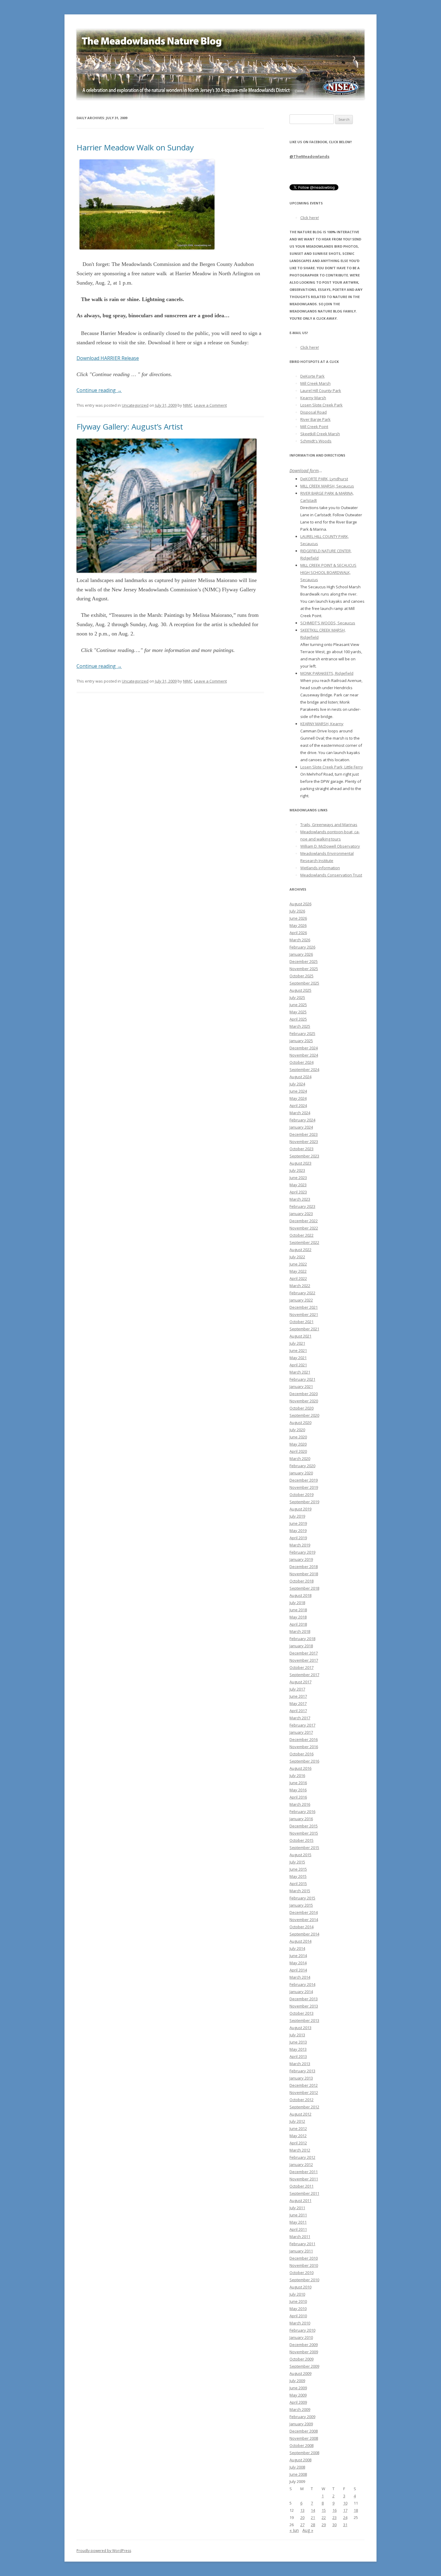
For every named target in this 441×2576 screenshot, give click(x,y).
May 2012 (298, 2136)
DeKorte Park (312, 376)
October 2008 (301, 2445)
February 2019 (302, 1552)
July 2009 (297, 2381)
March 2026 (300, 940)
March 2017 (300, 1718)
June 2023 (298, 1178)
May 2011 (298, 2222)
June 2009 (298, 2388)
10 (345, 2503)
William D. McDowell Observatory (330, 846)
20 (302, 2517)
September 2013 (304, 2020)
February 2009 (302, 2417)
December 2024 (304, 1048)
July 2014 (297, 1948)
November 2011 (304, 2179)
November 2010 (304, 2265)
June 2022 (298, 1264)
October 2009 (301, 2359)
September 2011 (304, 2193)
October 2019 (301, 1495)
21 (313, 2517)
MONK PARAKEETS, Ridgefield (327, 673)
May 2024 (298, 1098)
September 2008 (304, 2453)
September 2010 (304, 2280)
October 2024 (301, 1062)
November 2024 (304, 1055)
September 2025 (304, 983)
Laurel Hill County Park (321, 391)
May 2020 (298, 1444)
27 (302, 2525)
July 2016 (297, 1775)
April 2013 (298, 2056)
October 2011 (301, 2186)
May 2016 (298, 1790)
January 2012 (301, 2164)
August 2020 (300, 1422)
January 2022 (301, 1300)
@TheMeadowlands (309, 156)
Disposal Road (313, 412)
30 (334, 2525)
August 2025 (300, 990)
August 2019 (300, 1509)
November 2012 (304, 2092)
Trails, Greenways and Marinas (329, 825)
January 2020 (301, 1473)
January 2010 (301, 2337)
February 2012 (302, 2157)
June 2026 (298, 918)
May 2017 (298, 1703)
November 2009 (304, 2352)
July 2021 (297, 1343)
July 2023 (297, 1170)
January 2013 (301, 2078)
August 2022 (300, 1250)
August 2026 (300, 904)
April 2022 (298, 1278)
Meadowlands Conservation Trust (331, 875)
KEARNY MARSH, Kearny (322, 724)
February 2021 (302, 1379)
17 (345, 2510)
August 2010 (300, 2287)
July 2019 (297, 1516)
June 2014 (298, 1956)
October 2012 (301, 2100)
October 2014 (301, 1927)
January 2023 (301, 1214)
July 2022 (297, 1257)
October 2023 (301, 1149)
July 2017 (297, 1689)
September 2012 (304, 2107)
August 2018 (300, 1595)
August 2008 (300, 2460)
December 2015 (304, 1826)
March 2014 (300, 1977)
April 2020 (298, 1451)
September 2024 (304, 1069)
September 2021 (304, 1329)
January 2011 (301, 2251)
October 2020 (301, 1408)
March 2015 (300, 1891)
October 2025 (301, 976)
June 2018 (298, 1610)
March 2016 (300, 1804)
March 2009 (300, 2409)
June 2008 (298, 2474)
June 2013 (298, 2042)
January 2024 (301, 1127)
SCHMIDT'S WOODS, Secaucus (328, 623)
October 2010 (301, 2273)
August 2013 (300, 2028)
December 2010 (304, 2258)
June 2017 (298, 1696)
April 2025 (298, 1019)
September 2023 (304, 1156)
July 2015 (297, 1862)
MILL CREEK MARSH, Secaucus (327, 486)
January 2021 (301, 1386)
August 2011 (300, 2200)
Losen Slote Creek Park (321, 405)
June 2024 (298, 1091)
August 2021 (300, 1336)
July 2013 (297, 2035)
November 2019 (304, 1487)
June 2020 (298, 1437)
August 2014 (300, 1941)
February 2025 (302, 1033)
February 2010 (302, 2330)
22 (324, 2517)
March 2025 (300, 1026)
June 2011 (298, 2215)
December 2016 (304, 1739)
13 (302, 2510)
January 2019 (301, 1559)
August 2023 (300, 1163)
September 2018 (304, 1588)
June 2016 (298, 1783)
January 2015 (301, 1905)
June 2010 (298, 2301)
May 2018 (298, 1617)
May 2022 (298, 1271)
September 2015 (304, 1848)
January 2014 (301, 1992)
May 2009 (298, 2395)
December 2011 (304, 2172)
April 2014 (298, 1970)
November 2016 (304, 1747)
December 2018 (304, 1567)
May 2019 (298, 1531)
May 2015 (298, 1876)
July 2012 (297, 2121)
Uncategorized (135, 405)
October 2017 (301, 1667)
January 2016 (301, 1819)
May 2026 (298, 925)
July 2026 (297, 911)
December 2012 (304, 2085)
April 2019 (298, 1538)
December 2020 (304, 1394)
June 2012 (298, 2128)
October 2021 (301, 1322)
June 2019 (298, 1523)
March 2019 (300, 1545)
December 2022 (304, 1221)
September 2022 (304, 1242)
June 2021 (298, 1350)
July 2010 (297, 2294)
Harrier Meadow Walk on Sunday (135, 147)
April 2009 (298, 2402)
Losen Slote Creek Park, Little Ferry (332, 767)
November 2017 (304, 1660)
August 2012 (300, 2114)
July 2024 (297, 1084)
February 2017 (302, 1725)
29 (324, 2525)
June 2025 (298, 1005)
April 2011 (298, 2229)
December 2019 (304, 1480)
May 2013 (298, 2049)
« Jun (294, 2530)
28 (313, 2525)
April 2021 (298, 1365)
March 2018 (300, 1631)
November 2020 (304, 1401)
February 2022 (302, 1293)
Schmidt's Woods (316, 441)
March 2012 (300, 2150)
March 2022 (300, 1286)
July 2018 (297, 1603)
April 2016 (298, 1797)
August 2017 (300, 1682)
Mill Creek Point (314, 427)
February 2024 (302, 1120)
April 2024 (298, 1106)
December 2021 (304, 1307)
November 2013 (304, 2006)
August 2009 (300, 2373)
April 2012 (298, 2143)
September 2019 (304, 1502)
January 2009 (301, 2424)
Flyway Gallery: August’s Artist (130, 427)
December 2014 (304, 1912)
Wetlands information (320, 868)
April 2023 (298, 1192)
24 (345, 2517)
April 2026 (298, 933)
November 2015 (304, 1833)
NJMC (188, 405)
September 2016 (304, 1761)
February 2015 (302, 1898)
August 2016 (300, 1768)
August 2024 (300, 1077)
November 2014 (304, 1920)
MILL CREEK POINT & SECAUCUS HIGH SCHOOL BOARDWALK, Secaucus (328, 572)
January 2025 (301, 1041)
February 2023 (302, 1206)
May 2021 (298, 1358)
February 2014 (302, 1984)
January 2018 (301, 1646)
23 (334, 2517)
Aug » (308, 2530)
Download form (304, 471)
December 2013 (304, 1999)
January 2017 (301, 1732)
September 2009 (304, 2366)
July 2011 (297, 2208)
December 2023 (304, 1134)
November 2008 (304, 2438)
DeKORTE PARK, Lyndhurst (324, 479)
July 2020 (297, 1430)
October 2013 (301, 2013)
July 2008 (297, 2467)
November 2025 (304, 969)
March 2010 (300, 2323)
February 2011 (302, 2244)
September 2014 (304, 1934)
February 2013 (302, 2071)
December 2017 (304, 1653)
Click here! (310, 218)
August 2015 (300, 1855)
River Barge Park (315, 419)
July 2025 (297, 997)
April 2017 (298, 1711)
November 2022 (304, 1228)
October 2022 (301, 1235)
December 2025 (304, 961)
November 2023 (304, 1142)
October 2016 (301, 1754)
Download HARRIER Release (108, 358)
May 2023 (298, 1185)
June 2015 (298, 1869)
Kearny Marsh (313, 398)
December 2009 (304, 2345)
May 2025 (298, 1012)
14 (313, 2510)
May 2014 (298, 1963)
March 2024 (300, 1113)
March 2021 (300, 1372)
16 (334, 2510)
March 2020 (300, 1458)
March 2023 (300, 1199)
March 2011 (300, 2237)
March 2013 (300, 2064)
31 (345, 2525)
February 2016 (302, 1811)
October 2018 (301, 1581)
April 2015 (298, 1884)
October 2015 (301, 1840)
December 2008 (304, 2431)
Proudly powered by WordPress (104, 2551)
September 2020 (304, 1415)
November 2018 (304, 1574)
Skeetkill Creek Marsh (320, 434)
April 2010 (298, 2316)
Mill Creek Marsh (315, 383)
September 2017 (304, 1675)
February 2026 (302, 947)
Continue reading (99, 390)
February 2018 (302, 1639)
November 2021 (304, 1314)
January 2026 (301, 954)
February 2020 (302, 1466)
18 (356, 2510)
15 (324, 2510)
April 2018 (298, 1624)
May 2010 (298, 2309)
